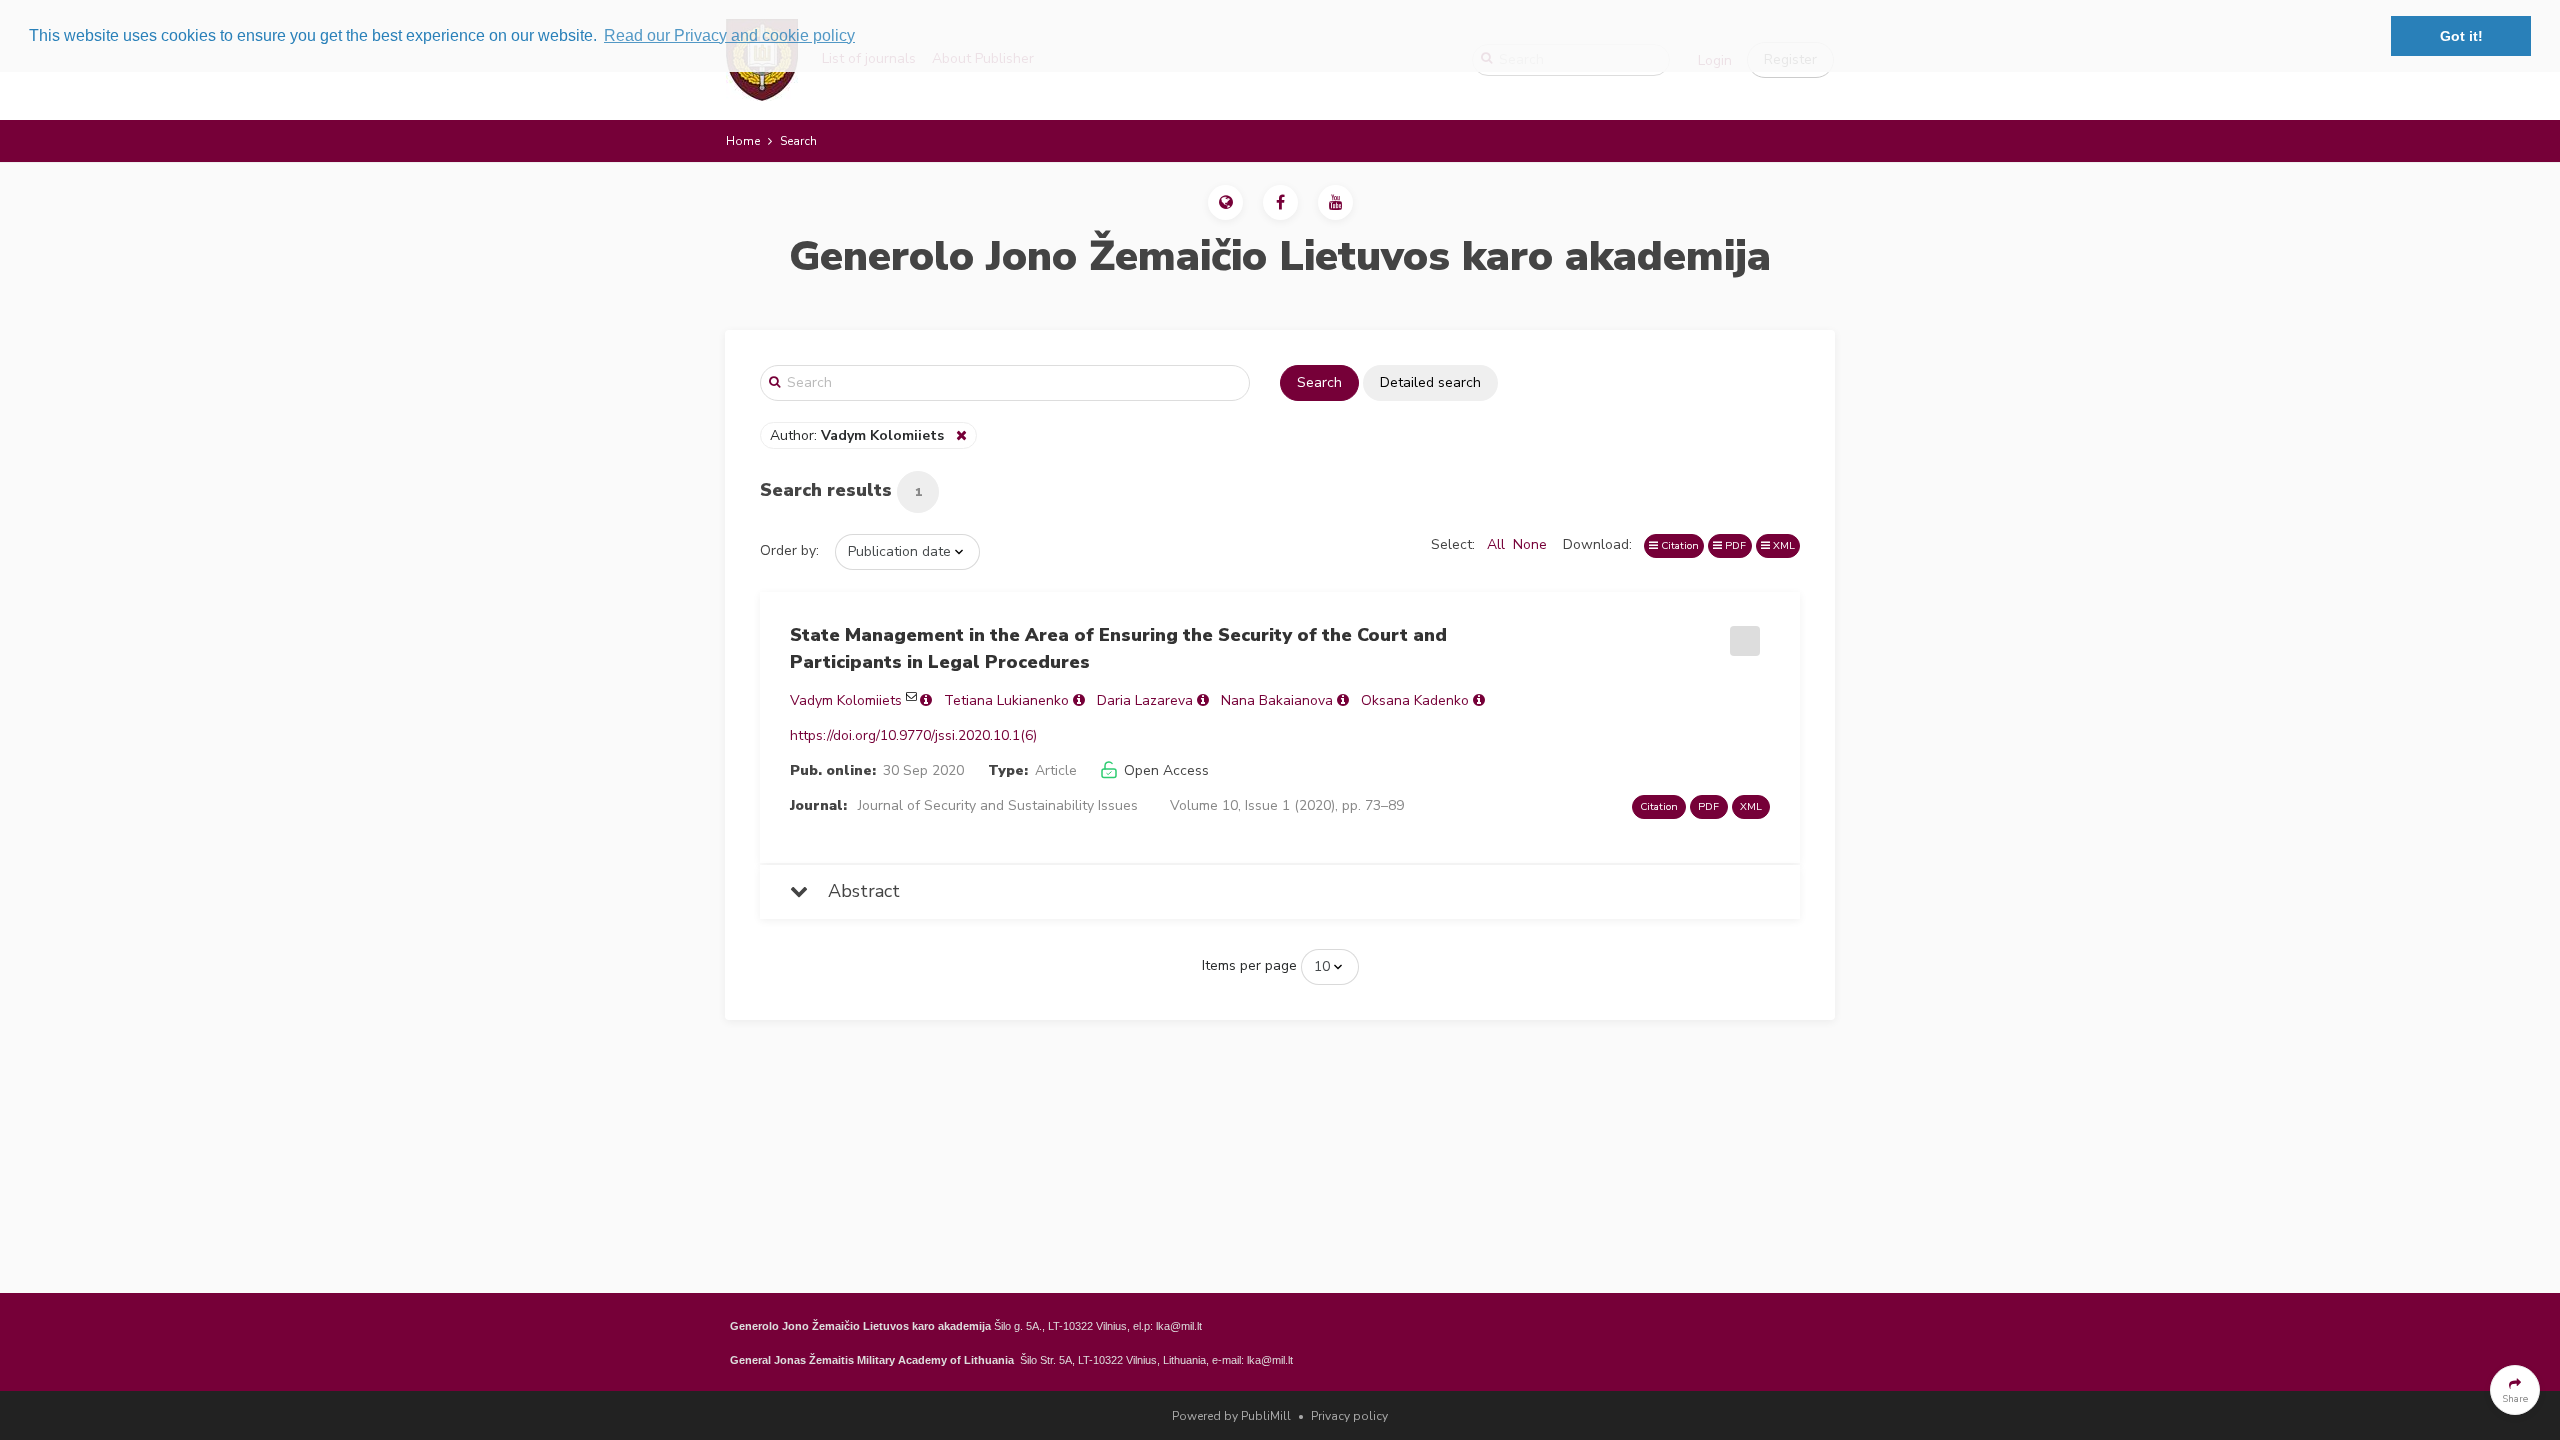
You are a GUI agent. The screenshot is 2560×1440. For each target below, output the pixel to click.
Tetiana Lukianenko (1006, 700)
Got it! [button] (2461, 36)
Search (1319, 382)
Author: (857, 435)
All (1496, 544)
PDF (1734, 545)
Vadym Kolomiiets (846, 700)
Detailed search (1430, 382)
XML (1782, 545)
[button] (1225, 202)
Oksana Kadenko (1415, 700)
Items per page (1249, 965)
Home (743, 141)
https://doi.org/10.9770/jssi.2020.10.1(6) (913, 735)
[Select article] (1742, 634)
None (1530, 544)
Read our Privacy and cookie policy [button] (729, 35)
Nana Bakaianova (1277, 700)
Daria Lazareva (1145, 700)
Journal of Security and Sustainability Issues (998, 805)
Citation (1678, 545)
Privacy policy (1349, 1416)
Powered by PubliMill (1231, 1416)
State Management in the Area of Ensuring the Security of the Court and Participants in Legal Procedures (1118, 648)
